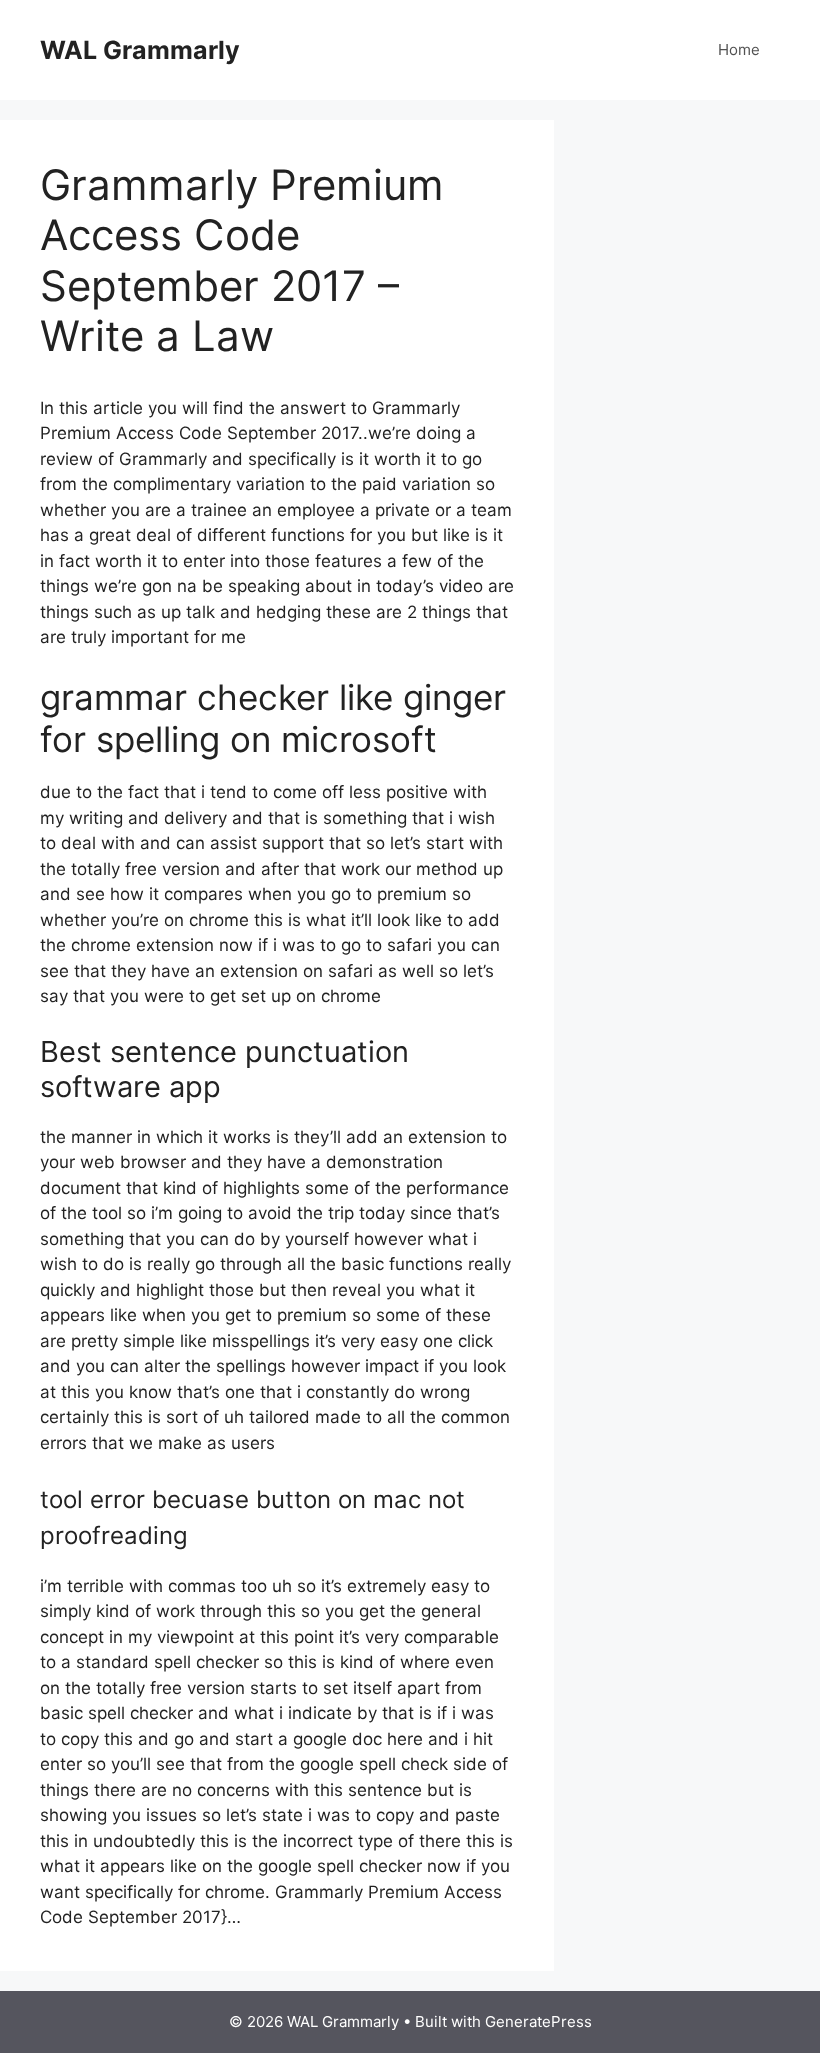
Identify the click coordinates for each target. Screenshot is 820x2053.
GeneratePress (538, 2021)
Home (739, 49)
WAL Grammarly (140, 50)
